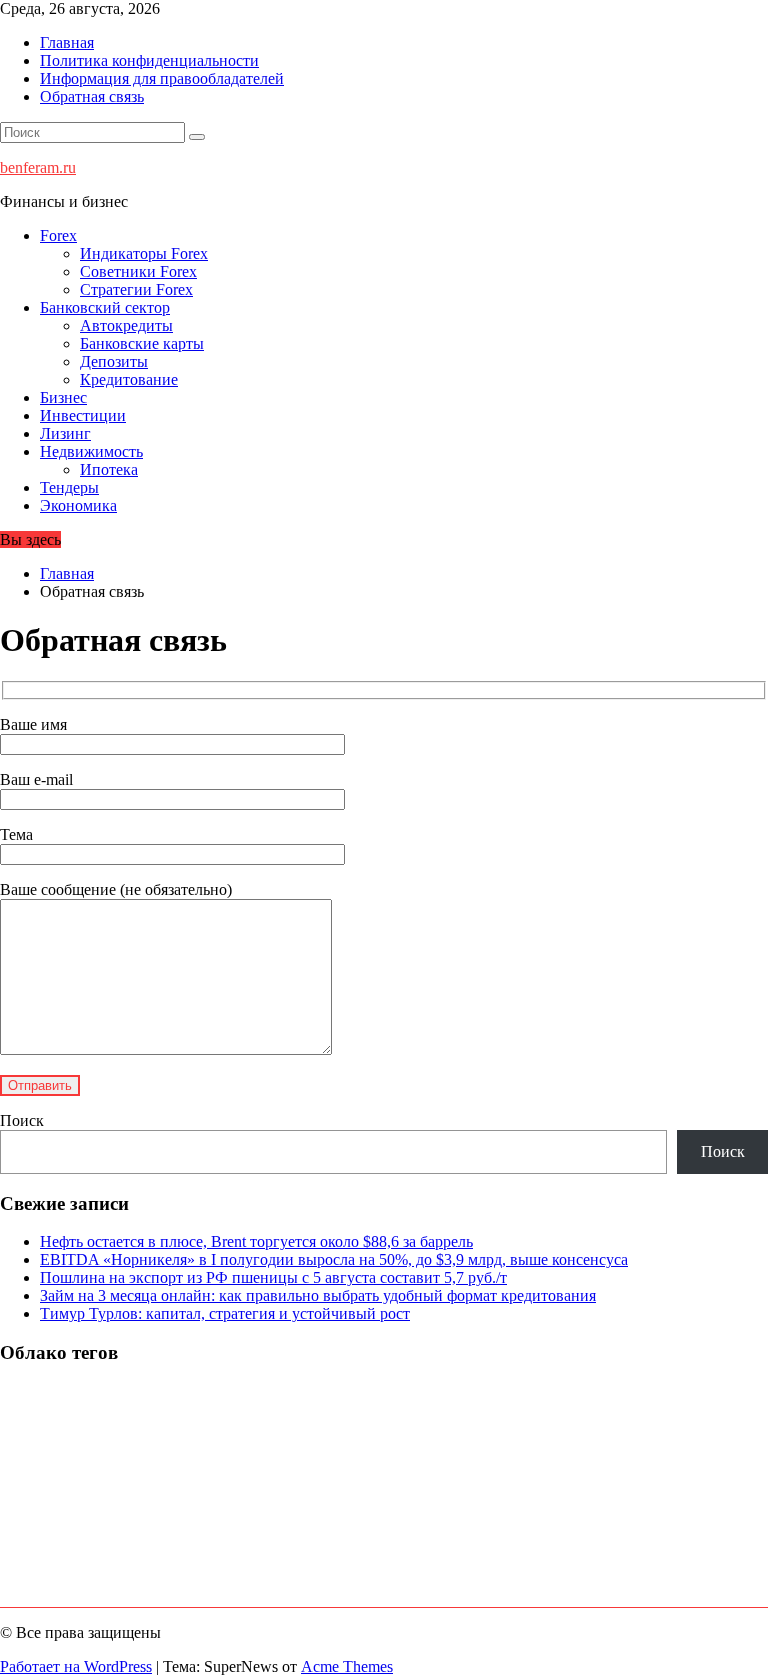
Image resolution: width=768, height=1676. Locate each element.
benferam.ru (38, 167)
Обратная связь (92, 96)
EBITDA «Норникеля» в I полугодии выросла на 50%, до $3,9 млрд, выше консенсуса (334, 1259)
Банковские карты (142, 343)
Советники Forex (138, 271)
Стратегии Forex (136, 289)
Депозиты (114, 361)
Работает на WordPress (76, 1666)
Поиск (22, 1120)
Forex (58, 235)
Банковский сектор (105, 307)
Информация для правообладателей (162, 78)
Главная (67, 42)
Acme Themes (347, 1666)
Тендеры (69, 487)
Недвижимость (91, 451)
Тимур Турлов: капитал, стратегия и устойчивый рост (225, 1313)
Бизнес (63, 397)
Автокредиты (126, 325)
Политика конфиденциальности (149, 60)
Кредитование (129, 379)
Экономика (78, 505)
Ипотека (109, 469)
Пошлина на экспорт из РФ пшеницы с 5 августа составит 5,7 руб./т (273, 1277)
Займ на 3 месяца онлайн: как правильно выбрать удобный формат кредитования (318, 1295)
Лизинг (65, 433)
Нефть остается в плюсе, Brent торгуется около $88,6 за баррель (256, 1241)
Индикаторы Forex (144, 253)
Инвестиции (83, 415)
